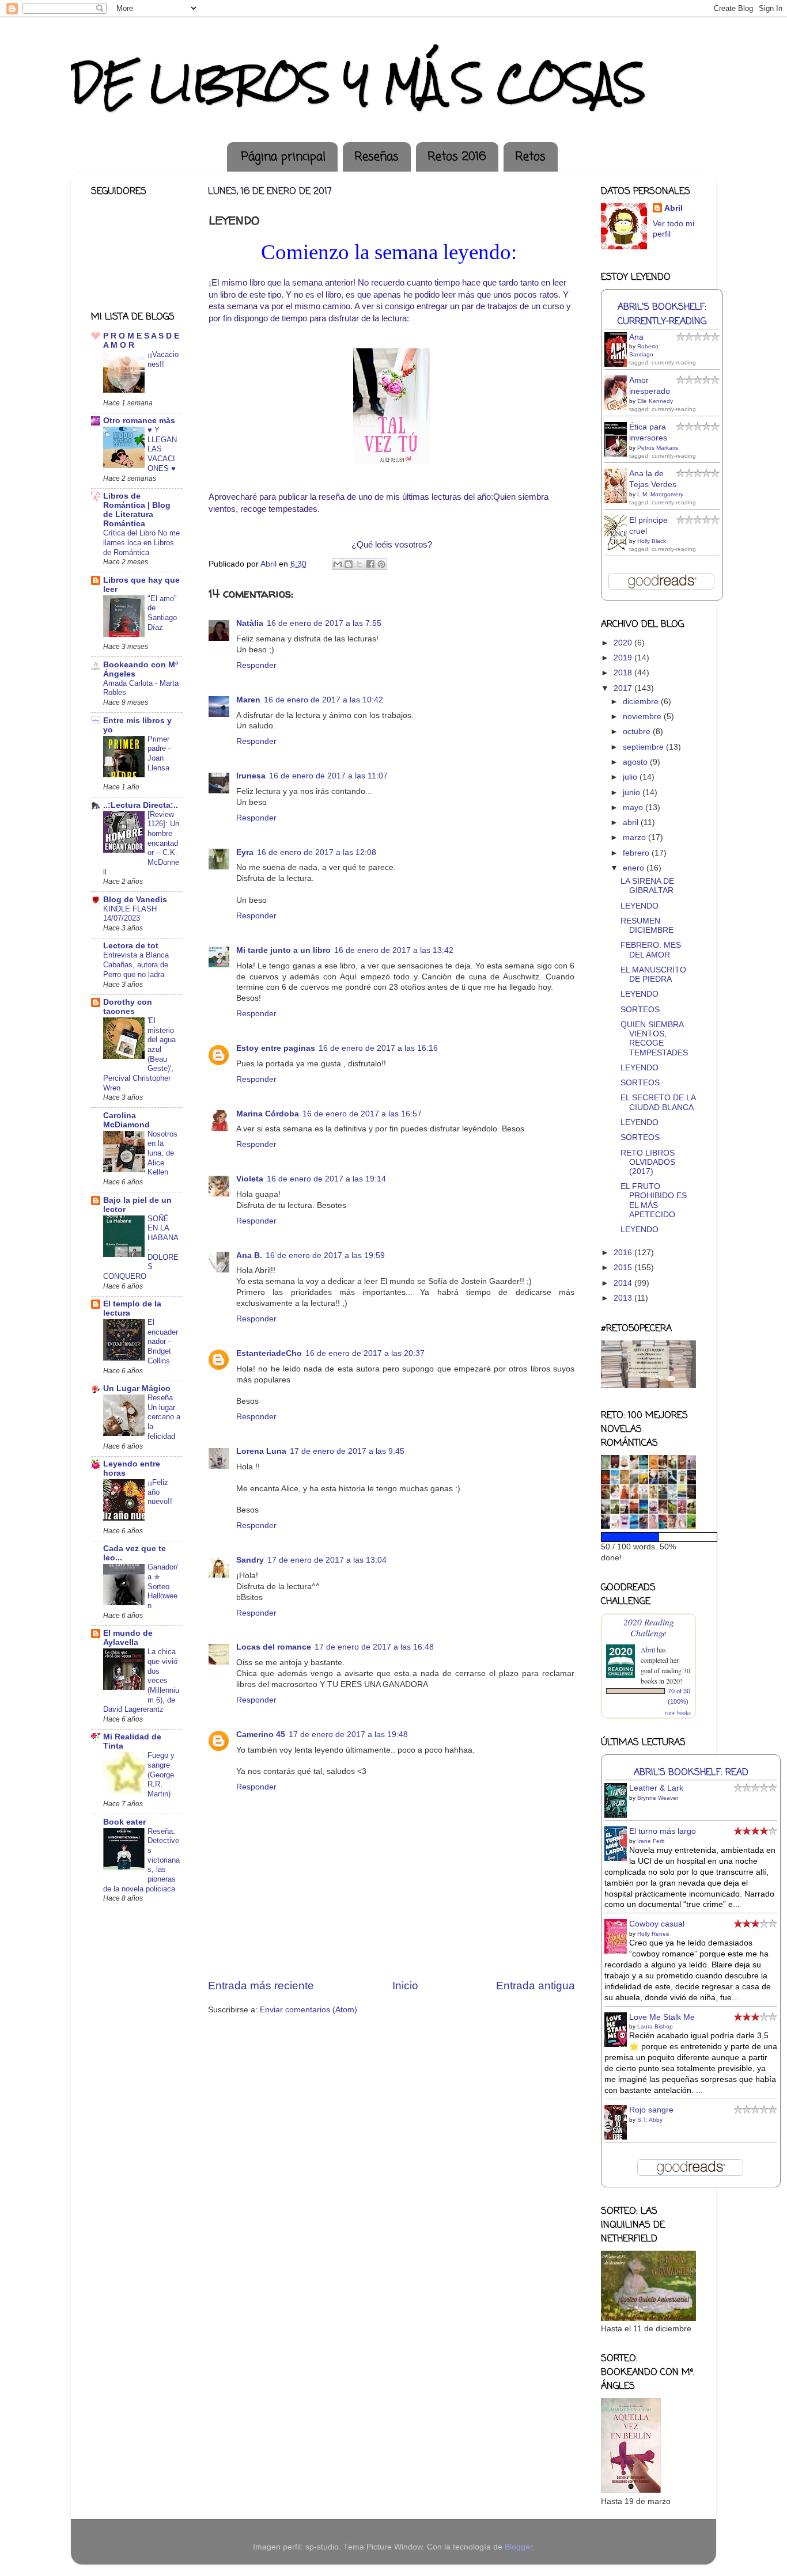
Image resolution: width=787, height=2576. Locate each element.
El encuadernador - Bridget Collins (163, 1342)
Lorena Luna (261, 1451)
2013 (624, 1298)
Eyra (245, 852)
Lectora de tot (131, 946)
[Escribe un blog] (349, 564)
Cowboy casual (657, 1924)
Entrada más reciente (261, 1986)
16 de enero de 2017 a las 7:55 (324, 623)
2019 (624, 658)
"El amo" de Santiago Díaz (162, 613)
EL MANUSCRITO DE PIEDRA (653, 974)
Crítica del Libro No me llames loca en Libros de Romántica (141, 542)
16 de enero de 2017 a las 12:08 (317, 852)
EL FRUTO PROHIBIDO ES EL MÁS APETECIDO (654, 1200)
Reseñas (377, 157)
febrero (637, 853)
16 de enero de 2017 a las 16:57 (362, 1114)
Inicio (405, 1986)
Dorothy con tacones (128, 1007)
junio (633, 793)
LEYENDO (640, 906)
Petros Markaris (658, 448)
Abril (674, 208)
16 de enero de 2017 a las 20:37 (365, 1353)
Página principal (283, 157)
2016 (624, 1253)
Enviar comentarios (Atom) (309, 2010)
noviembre (643, 717)
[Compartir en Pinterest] (381, 564)
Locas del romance (274, 1647)
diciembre (642, 702)
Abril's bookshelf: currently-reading (662, 314)
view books (678, 1712)
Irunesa (251, 776)
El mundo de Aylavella (128, 1638)
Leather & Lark (656, 1788)
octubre (638, 732)
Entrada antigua (536, 1986)
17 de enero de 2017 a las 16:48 (374, 1647)
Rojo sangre (651, 2110)
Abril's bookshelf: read (691, 1773)
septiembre (644, 747)
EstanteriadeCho (269, 1353)
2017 (624, 688)
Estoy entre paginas (276, 1048)
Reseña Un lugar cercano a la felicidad (164, 1417)
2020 (624, 643)
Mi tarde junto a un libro (283, 950)
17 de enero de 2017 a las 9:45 (347, 1451)
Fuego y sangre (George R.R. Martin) (161, 1775)
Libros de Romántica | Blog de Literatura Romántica (137, 510)
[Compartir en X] (360, 564)
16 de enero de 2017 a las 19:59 (325, 1255)
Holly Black (652, 541)
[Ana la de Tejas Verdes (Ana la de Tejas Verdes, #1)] (619, 502)
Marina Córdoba (268, 1114)
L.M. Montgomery (660, 494)
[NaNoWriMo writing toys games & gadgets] (648, 1537)
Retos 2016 (457, 157)
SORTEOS (640, 1010)
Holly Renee (653, 1934)
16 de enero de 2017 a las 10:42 (323, 700)
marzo (635, 837)
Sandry (250, 1560)
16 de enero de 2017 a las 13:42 (394, 950)
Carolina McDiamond (126, 1120)
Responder (256, 665)
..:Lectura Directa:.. (141, 805)
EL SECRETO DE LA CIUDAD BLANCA (658, 1102)
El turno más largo (663, 1831)
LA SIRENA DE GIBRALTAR (647, 886)
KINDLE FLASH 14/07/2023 (130, 914)
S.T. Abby (650, 2120)
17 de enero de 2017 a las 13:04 (327, 1560)
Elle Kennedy (655, 401)
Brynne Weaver (658, 1798)
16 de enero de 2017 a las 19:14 (326, 1179)
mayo (634, 808)
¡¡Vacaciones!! (163, 359)
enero (635, 868)
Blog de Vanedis (135, 900)
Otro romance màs (139, 421)
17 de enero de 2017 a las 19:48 (348, 1735)
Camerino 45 (261, 1735)
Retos (530, 157)
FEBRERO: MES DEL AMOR (651, 950)
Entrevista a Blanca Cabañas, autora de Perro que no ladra (136, 964)
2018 (624, 673)
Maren (248, 700)
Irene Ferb (651, 1841)
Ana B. (249, 1255)
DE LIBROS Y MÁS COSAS (358, 83)
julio (631, 777)
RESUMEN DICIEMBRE (647, 926)
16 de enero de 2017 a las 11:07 (328, 776)
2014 (624, 1283)
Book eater (124, 1822)
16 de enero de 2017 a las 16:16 (378, 1048)
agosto (636, 762)
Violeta (250, 1179)
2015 (624, 1268)
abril (632, 822)
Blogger (519, 2547)
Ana (636, 337)
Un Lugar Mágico (137, 1388)
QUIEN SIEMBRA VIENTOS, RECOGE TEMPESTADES (654, 1039)
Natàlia (250, 623)
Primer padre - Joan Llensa (159, 753)
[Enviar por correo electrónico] (338, 564)
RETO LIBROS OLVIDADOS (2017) (648, 1162)
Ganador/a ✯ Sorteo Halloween (163, 1586)
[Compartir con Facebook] (370, 564)
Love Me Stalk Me (662, 2017)
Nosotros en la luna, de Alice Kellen (162, 1153)
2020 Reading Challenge (649, 1627)
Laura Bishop (655, 2026)
